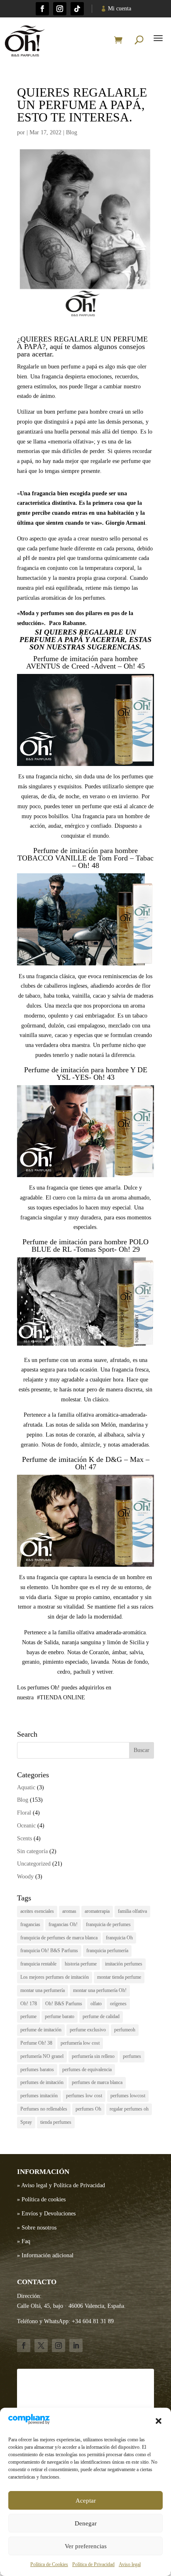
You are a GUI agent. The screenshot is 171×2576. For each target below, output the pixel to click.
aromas (69, 1911)
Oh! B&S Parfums (64, 2004)
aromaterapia (97, 1911)
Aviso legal (130, 2564)
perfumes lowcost (128, 2096)
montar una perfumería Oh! (100, 1990)
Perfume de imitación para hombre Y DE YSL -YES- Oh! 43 (86, 1074)
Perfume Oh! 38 (36, 2043)
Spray (26, 2122)
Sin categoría (32, 1851)
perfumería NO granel (42, 2056)
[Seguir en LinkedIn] (76, 2346)
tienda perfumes (56, 2122)
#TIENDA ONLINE (61, 1698)
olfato (96, 2004)
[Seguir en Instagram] (60, 9)
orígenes (118, 2004)
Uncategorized (34, 1864)
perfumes (132, 2056)
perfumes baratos (37, 2070)
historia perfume (81, 1964)
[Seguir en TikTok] (77, 9)
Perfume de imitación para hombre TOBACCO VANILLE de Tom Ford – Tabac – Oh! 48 (85, 858)
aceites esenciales (37, 1911)
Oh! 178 (29, 2004)
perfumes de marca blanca (97, 2082)
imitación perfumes (124, 1964)
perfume (28, 2016)
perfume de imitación (41, 2030)
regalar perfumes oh (129, 2109)
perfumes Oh (88, 2109)
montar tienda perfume (119, 1977)
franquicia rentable (38, 1964)
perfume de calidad (101, 2016)
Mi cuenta (120, 8)
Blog (72, 132)
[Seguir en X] (41, 2346)
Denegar (86, 2523)
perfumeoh (125, 2030)
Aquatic (26, 1787)
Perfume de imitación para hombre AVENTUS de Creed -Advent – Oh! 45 (85, 662)
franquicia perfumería (107, 1951)
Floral (24, 1813)
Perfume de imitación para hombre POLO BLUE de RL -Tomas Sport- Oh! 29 (85, 1246)
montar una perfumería (43, 1990)
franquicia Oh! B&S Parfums (49, 1951)
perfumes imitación (39, 2096)
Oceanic (26, 1826)
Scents (24, 1838)
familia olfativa (132, 1911)
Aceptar (86, 2501)
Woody (25, 1877)
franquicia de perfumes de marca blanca (59, 1938)
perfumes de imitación (42, 2082)
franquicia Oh (119, 1938)
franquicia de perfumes (108, 1924)
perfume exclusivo (88, 2030)
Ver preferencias (86, 2546)
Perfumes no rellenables (44, 2109)
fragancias (30, 1924)
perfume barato (60, 2016)
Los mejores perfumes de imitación (55, 1977)
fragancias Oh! (63, 1924)
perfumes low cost (84, 2096)
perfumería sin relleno (93, 2056)
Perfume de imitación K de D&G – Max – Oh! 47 (86, 1463)
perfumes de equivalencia (87, 2070)
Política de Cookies (49, 2564)
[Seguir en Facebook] (42, 9)
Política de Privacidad (93, 2564)
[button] (159, 2421)
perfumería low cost (80, 2043)
